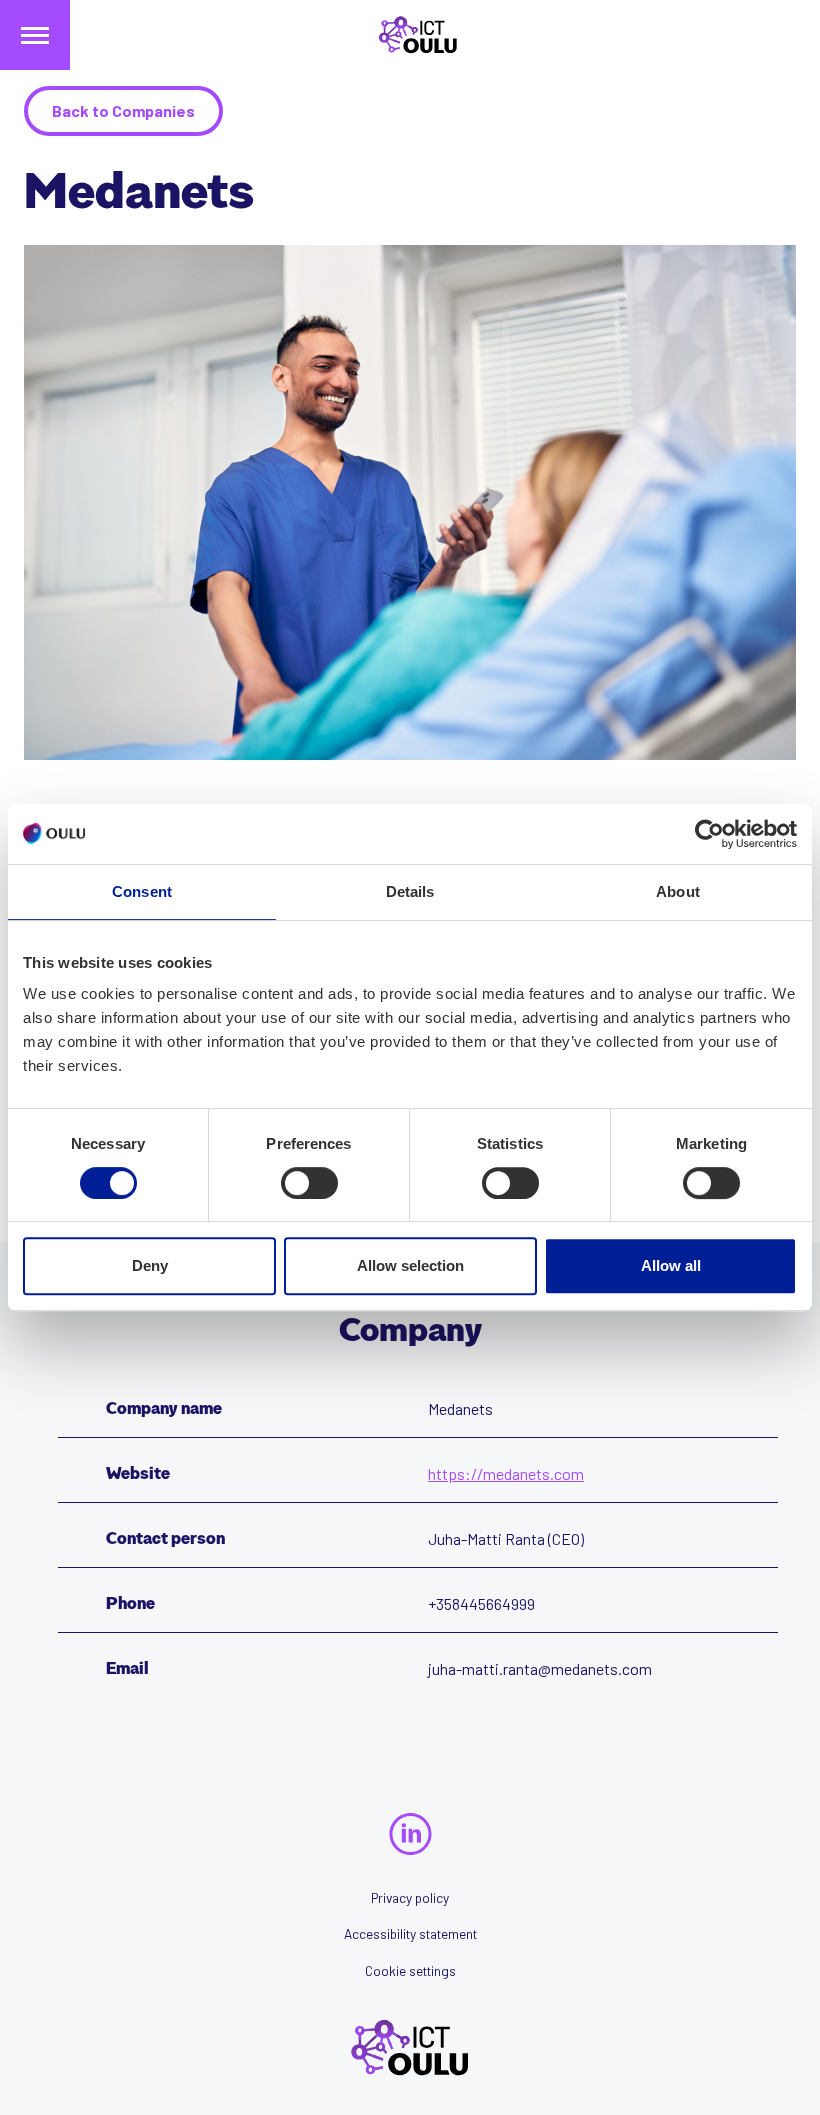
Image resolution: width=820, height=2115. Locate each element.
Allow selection (410, 1265)
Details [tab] (410, 891)
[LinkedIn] (410, 1834)
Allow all (671, 1265)
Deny (150, 1265)
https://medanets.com (506, 1473)
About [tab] (678, 891)
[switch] (309, 1183)
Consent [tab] (142, 891)
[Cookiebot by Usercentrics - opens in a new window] (709, 834)
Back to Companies (123, 110)
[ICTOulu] (410, 35)
